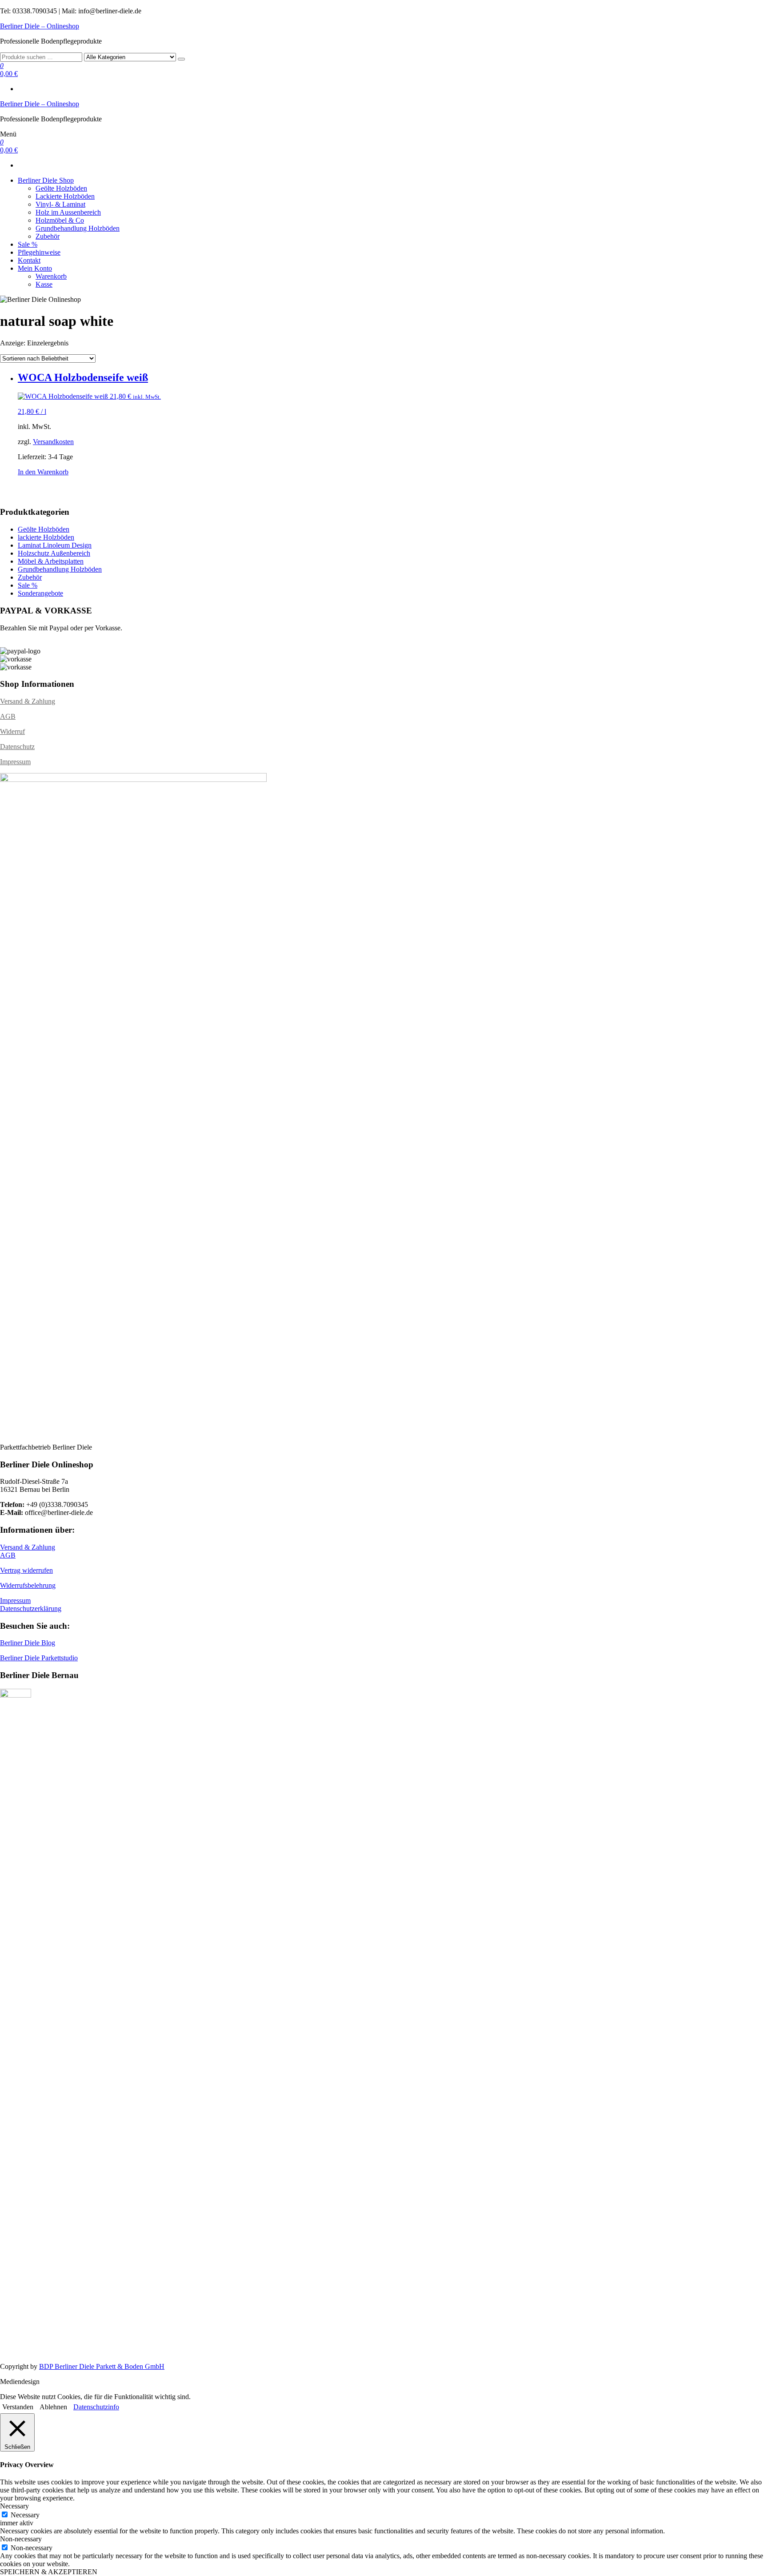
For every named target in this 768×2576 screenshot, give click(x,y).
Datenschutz (17, 747)
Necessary (25, 2515)
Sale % (28, 244)
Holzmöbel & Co (60, 220)
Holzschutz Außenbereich (54, 553)
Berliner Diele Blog (28, 1643)
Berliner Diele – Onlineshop (40, 26)
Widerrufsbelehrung (28, 1585)
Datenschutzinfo (96, 2407)
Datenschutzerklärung (31, 1608)
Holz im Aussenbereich (68, 212)
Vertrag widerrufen (26, 1570)
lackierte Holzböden (46, 537)
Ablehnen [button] (53, 2407)
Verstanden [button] (18, 2407)
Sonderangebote (40, 593)
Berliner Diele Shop (46, 180)
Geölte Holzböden (61, 188)
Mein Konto (35, 268)
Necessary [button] (14, 2506)
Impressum (15, 762)
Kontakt (29, 260)
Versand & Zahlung (28, 701)
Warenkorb (51, 276)
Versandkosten (53, 442)
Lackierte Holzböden (65, 196)
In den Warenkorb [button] (43, 472)
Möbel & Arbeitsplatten (51, 561)
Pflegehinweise (39, 252)
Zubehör (48, 236)
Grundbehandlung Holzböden (78, 228)
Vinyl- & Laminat (60, 204)
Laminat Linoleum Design (55, 545)
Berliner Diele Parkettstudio (39, 1658)
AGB (8, 716)
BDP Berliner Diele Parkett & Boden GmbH (102, 2366)
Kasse (44, 284)
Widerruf (12, 731)
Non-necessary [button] (21, 2539)
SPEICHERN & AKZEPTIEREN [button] (49, 2572)
